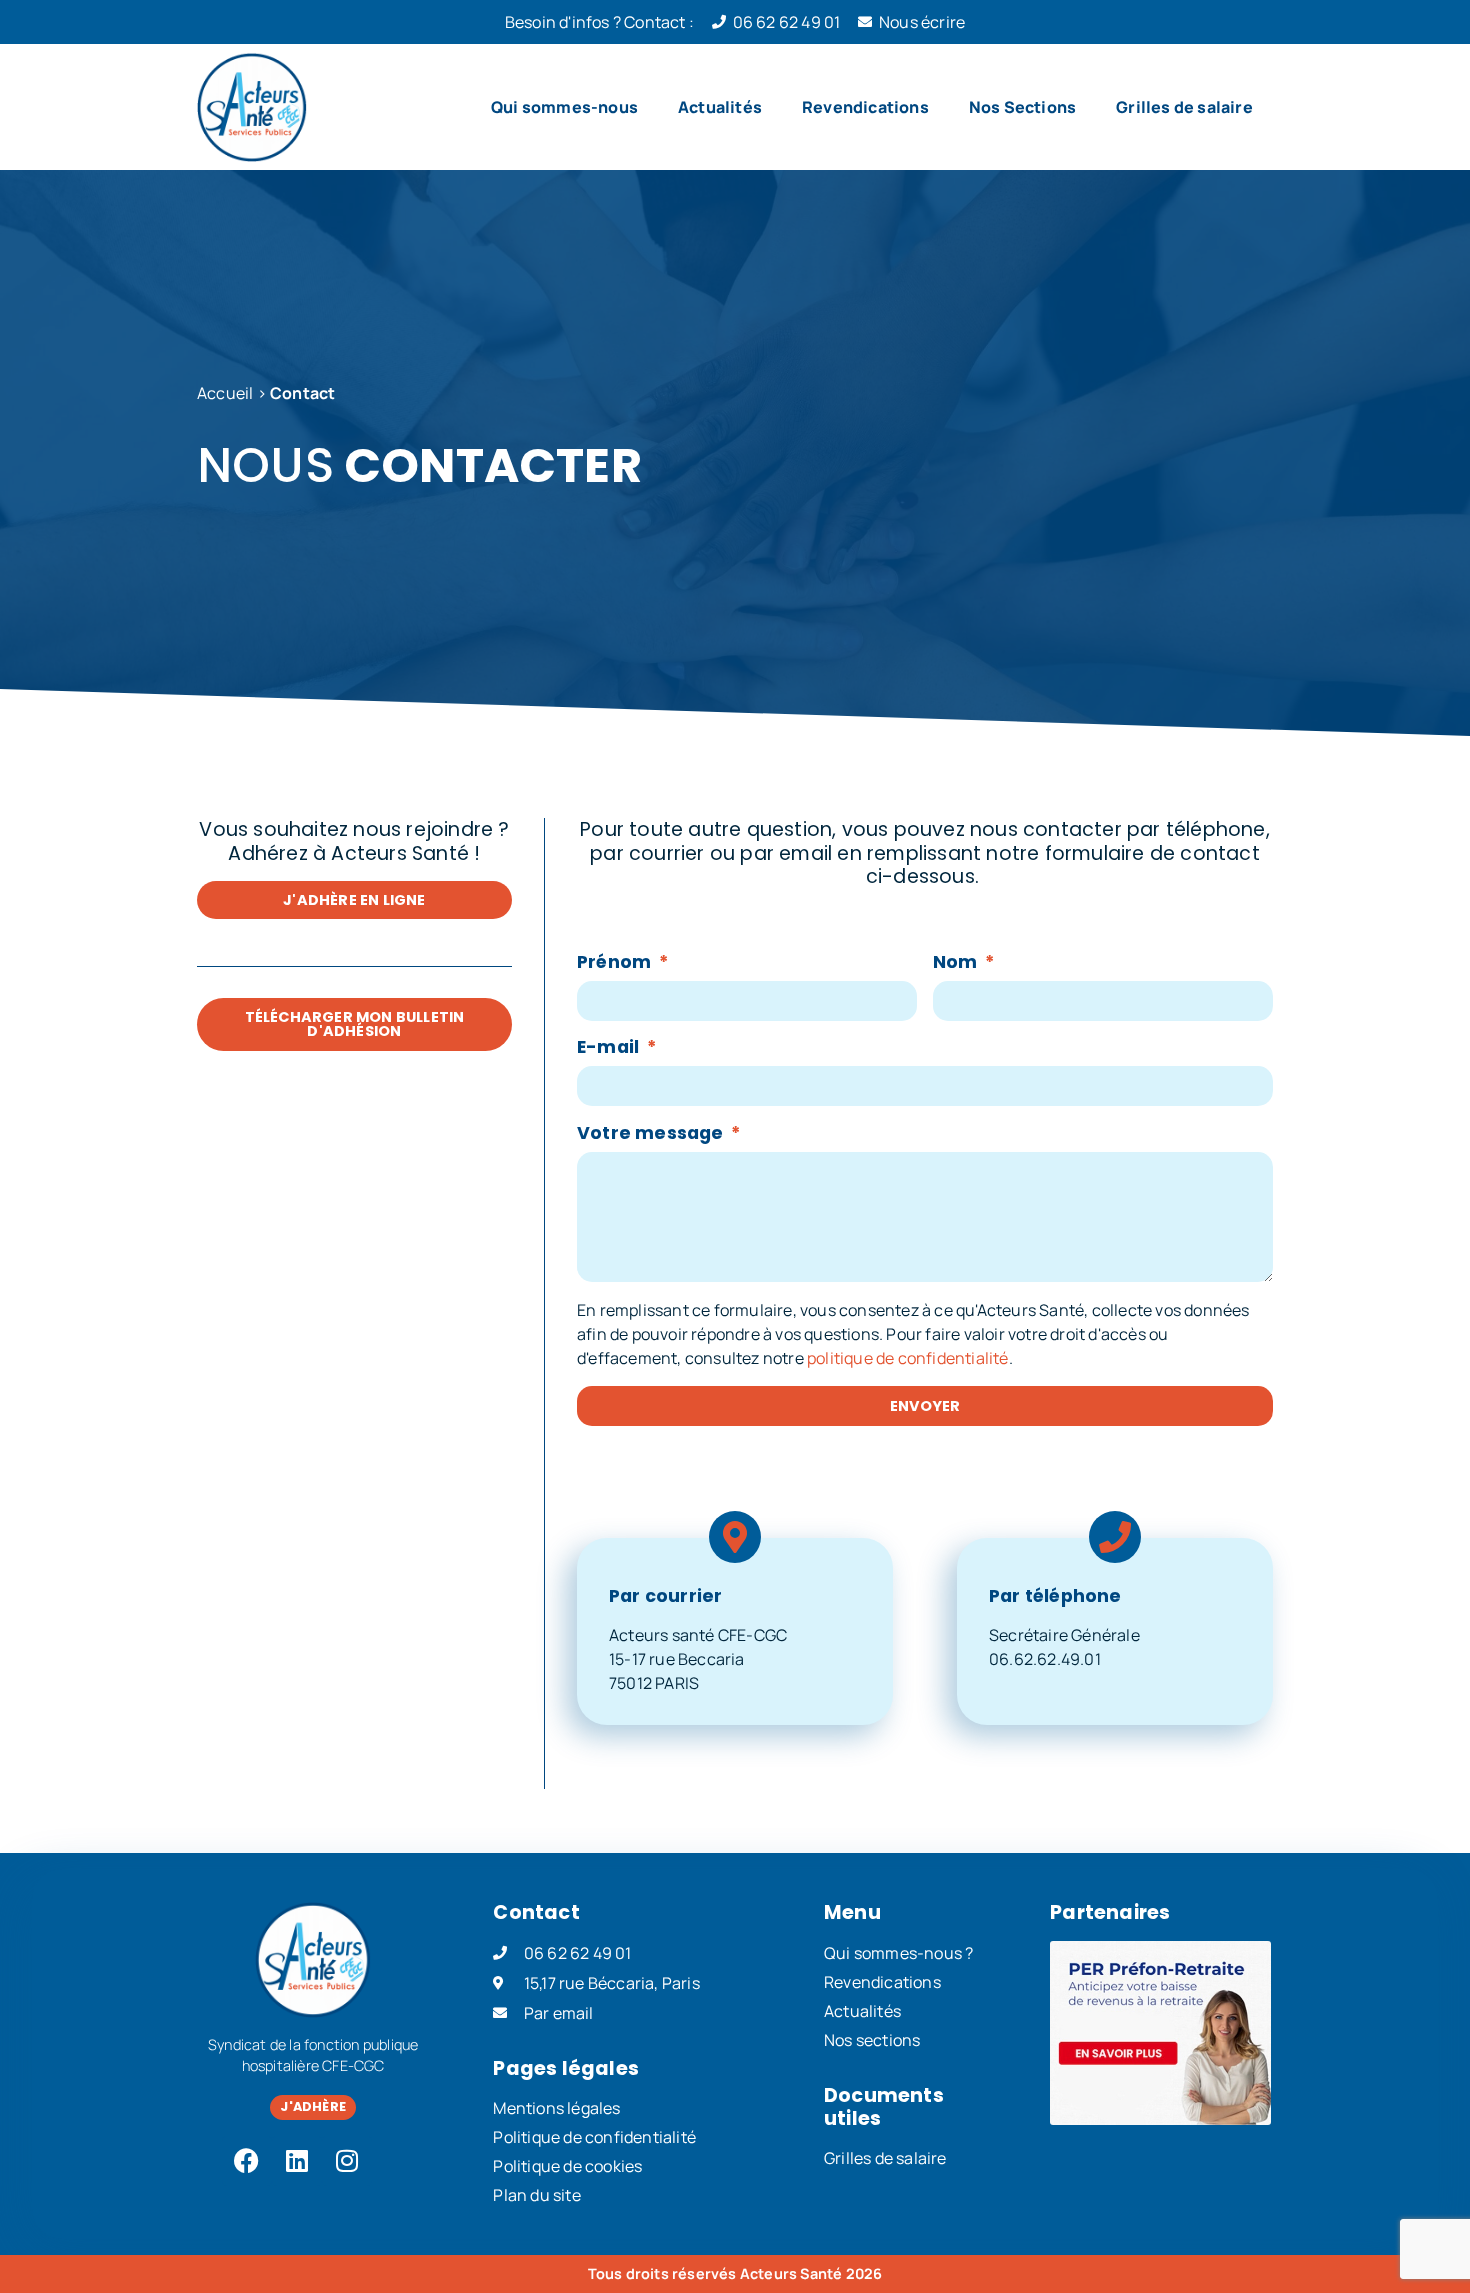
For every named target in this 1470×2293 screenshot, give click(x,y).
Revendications (865, 107)
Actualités (720, 107)
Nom (957, 963)
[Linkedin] (297, 2161)
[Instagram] (347, 2161)
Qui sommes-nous (564, 107)
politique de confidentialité (908, 1358)
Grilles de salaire (1184, 107)
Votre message (652, 1134)
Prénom (616, 963)
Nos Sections (1022, 107)
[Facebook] (247, 2161)
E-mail (610, 1048)
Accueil (225, 393)
